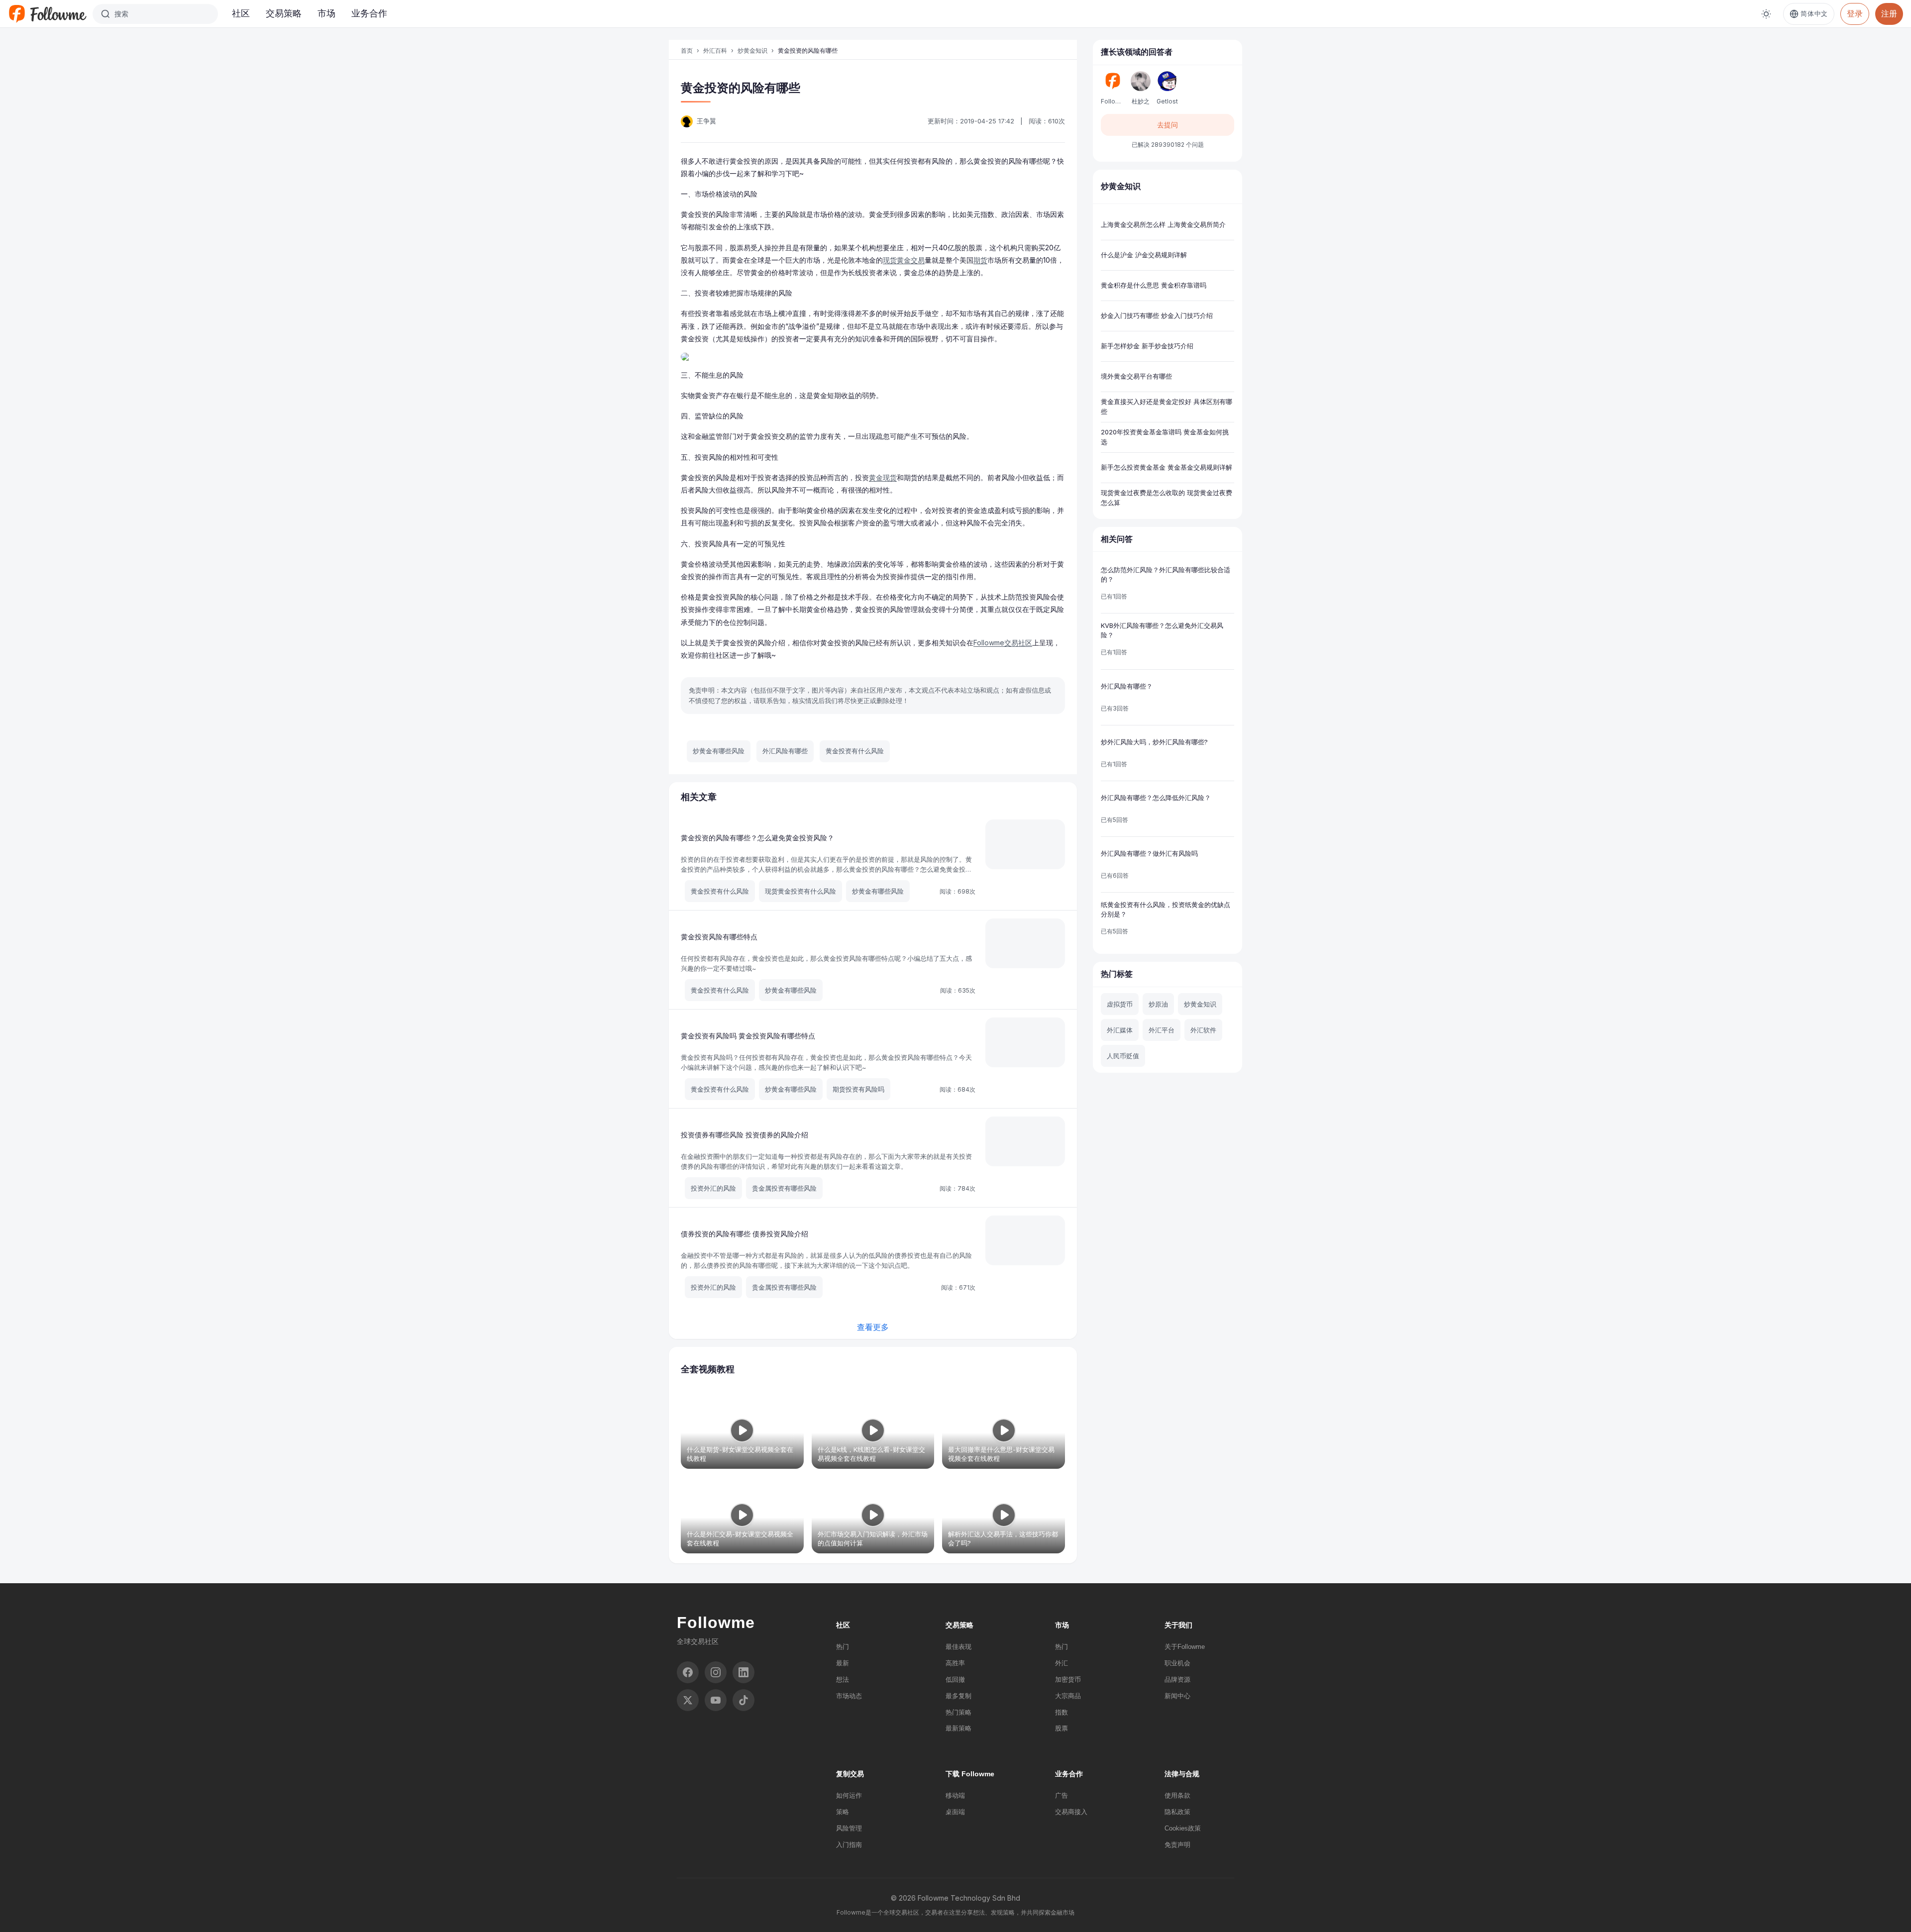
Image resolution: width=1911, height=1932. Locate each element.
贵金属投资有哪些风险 (784, 1188)
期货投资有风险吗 (858, 1089)
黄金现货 (883, 477)
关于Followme (1185, 1647)
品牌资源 (1177, 1679)
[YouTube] (716, 1700)
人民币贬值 (1123, 1056)
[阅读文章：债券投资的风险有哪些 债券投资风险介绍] (1025, 1240)
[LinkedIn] (743, 1672)
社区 (241, 13)
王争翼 (706, 121)
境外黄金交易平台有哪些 (1136, 376)
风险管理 (849, 1828)
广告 (1062, 1795)
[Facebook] (688, 1672)
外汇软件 (1203, 1030)
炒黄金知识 (752, 51)
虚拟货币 (1120, 1004)
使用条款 (1177, 1795)
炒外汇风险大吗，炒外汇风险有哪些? (1154, 742)
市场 (326, 13)
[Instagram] (716, 1672)
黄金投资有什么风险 (855, 751)
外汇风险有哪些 (785, 751)
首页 (687, 51)
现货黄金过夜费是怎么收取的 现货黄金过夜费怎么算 (1167, 498)
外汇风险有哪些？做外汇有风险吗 (1149, 853)
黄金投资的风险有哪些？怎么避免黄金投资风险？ (757, 838)
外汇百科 (715, 51)
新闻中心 (1177, 1696)
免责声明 (1177, 1845)
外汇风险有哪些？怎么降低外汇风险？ (1156, 798)
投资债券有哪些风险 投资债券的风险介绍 (744, 1135)
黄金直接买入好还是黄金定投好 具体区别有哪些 (1167, 407)
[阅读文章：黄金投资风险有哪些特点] (1025, 943)
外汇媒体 (1120, 1030)
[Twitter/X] (688, 1700)
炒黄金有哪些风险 (719, 751)
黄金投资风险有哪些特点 (719, 937)
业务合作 (369, 13)
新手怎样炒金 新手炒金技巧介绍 (1147, 346)
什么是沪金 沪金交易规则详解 (1144, 255)
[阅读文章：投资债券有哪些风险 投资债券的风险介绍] (1025, 1141)
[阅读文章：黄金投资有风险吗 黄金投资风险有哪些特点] (1025, 1042)
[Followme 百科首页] (47, 14)
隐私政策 (1177, 1812)
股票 (1062, 1728)
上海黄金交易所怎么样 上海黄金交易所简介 (1163, 224)
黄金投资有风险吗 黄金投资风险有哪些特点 (748, 1036)
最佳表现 (958, 1647)
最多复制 (958, 1696)
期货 (980, 260)
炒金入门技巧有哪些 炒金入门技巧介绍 (1157, 315)
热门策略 (958, 1712)
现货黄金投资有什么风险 (800, 891)
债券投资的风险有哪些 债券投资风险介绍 (744, 1234)
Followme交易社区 (1003, 643)
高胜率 (955, 1663)
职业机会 (1177, 1663)
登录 (1855, 13)
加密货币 (1068, 1679)
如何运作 (849, 1795)
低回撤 (955, 1679)
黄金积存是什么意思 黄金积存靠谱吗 (1154, 285)
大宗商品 (1068, 1696)
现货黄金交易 (904, 260)
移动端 (955, 1795)
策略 (843, 1812)
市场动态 (849, 1696)
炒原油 (1158, 1004)
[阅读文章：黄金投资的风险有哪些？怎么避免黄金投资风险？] (1025, 844)
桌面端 (955, 1812)
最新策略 (958, 1728)
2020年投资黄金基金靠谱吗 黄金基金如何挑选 (1165, 437)
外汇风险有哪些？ (1127, 686)
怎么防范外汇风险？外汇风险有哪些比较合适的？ (1166, 575)
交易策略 (284, 13)
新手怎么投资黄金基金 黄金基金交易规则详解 (1167, 467)
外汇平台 (1162, 1030)
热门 (843, 1647)
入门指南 (849, 1845)
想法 (843, 1679)
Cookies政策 (1183, 1828)
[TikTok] (743, 1700)
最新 (843, 1663)
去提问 (1168, 125)
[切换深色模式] (1766, 14)
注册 (1889, 13)
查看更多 (873, 1327)
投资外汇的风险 (713, 1188)
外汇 (1062, 1663)
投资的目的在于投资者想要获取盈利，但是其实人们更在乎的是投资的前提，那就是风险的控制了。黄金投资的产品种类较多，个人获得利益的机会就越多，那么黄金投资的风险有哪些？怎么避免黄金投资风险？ (826, 869)
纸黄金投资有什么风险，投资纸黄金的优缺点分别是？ (1166, 910)
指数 (1062, 1712)
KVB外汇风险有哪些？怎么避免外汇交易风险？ (1162, 630)
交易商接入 (1071, 1812)
